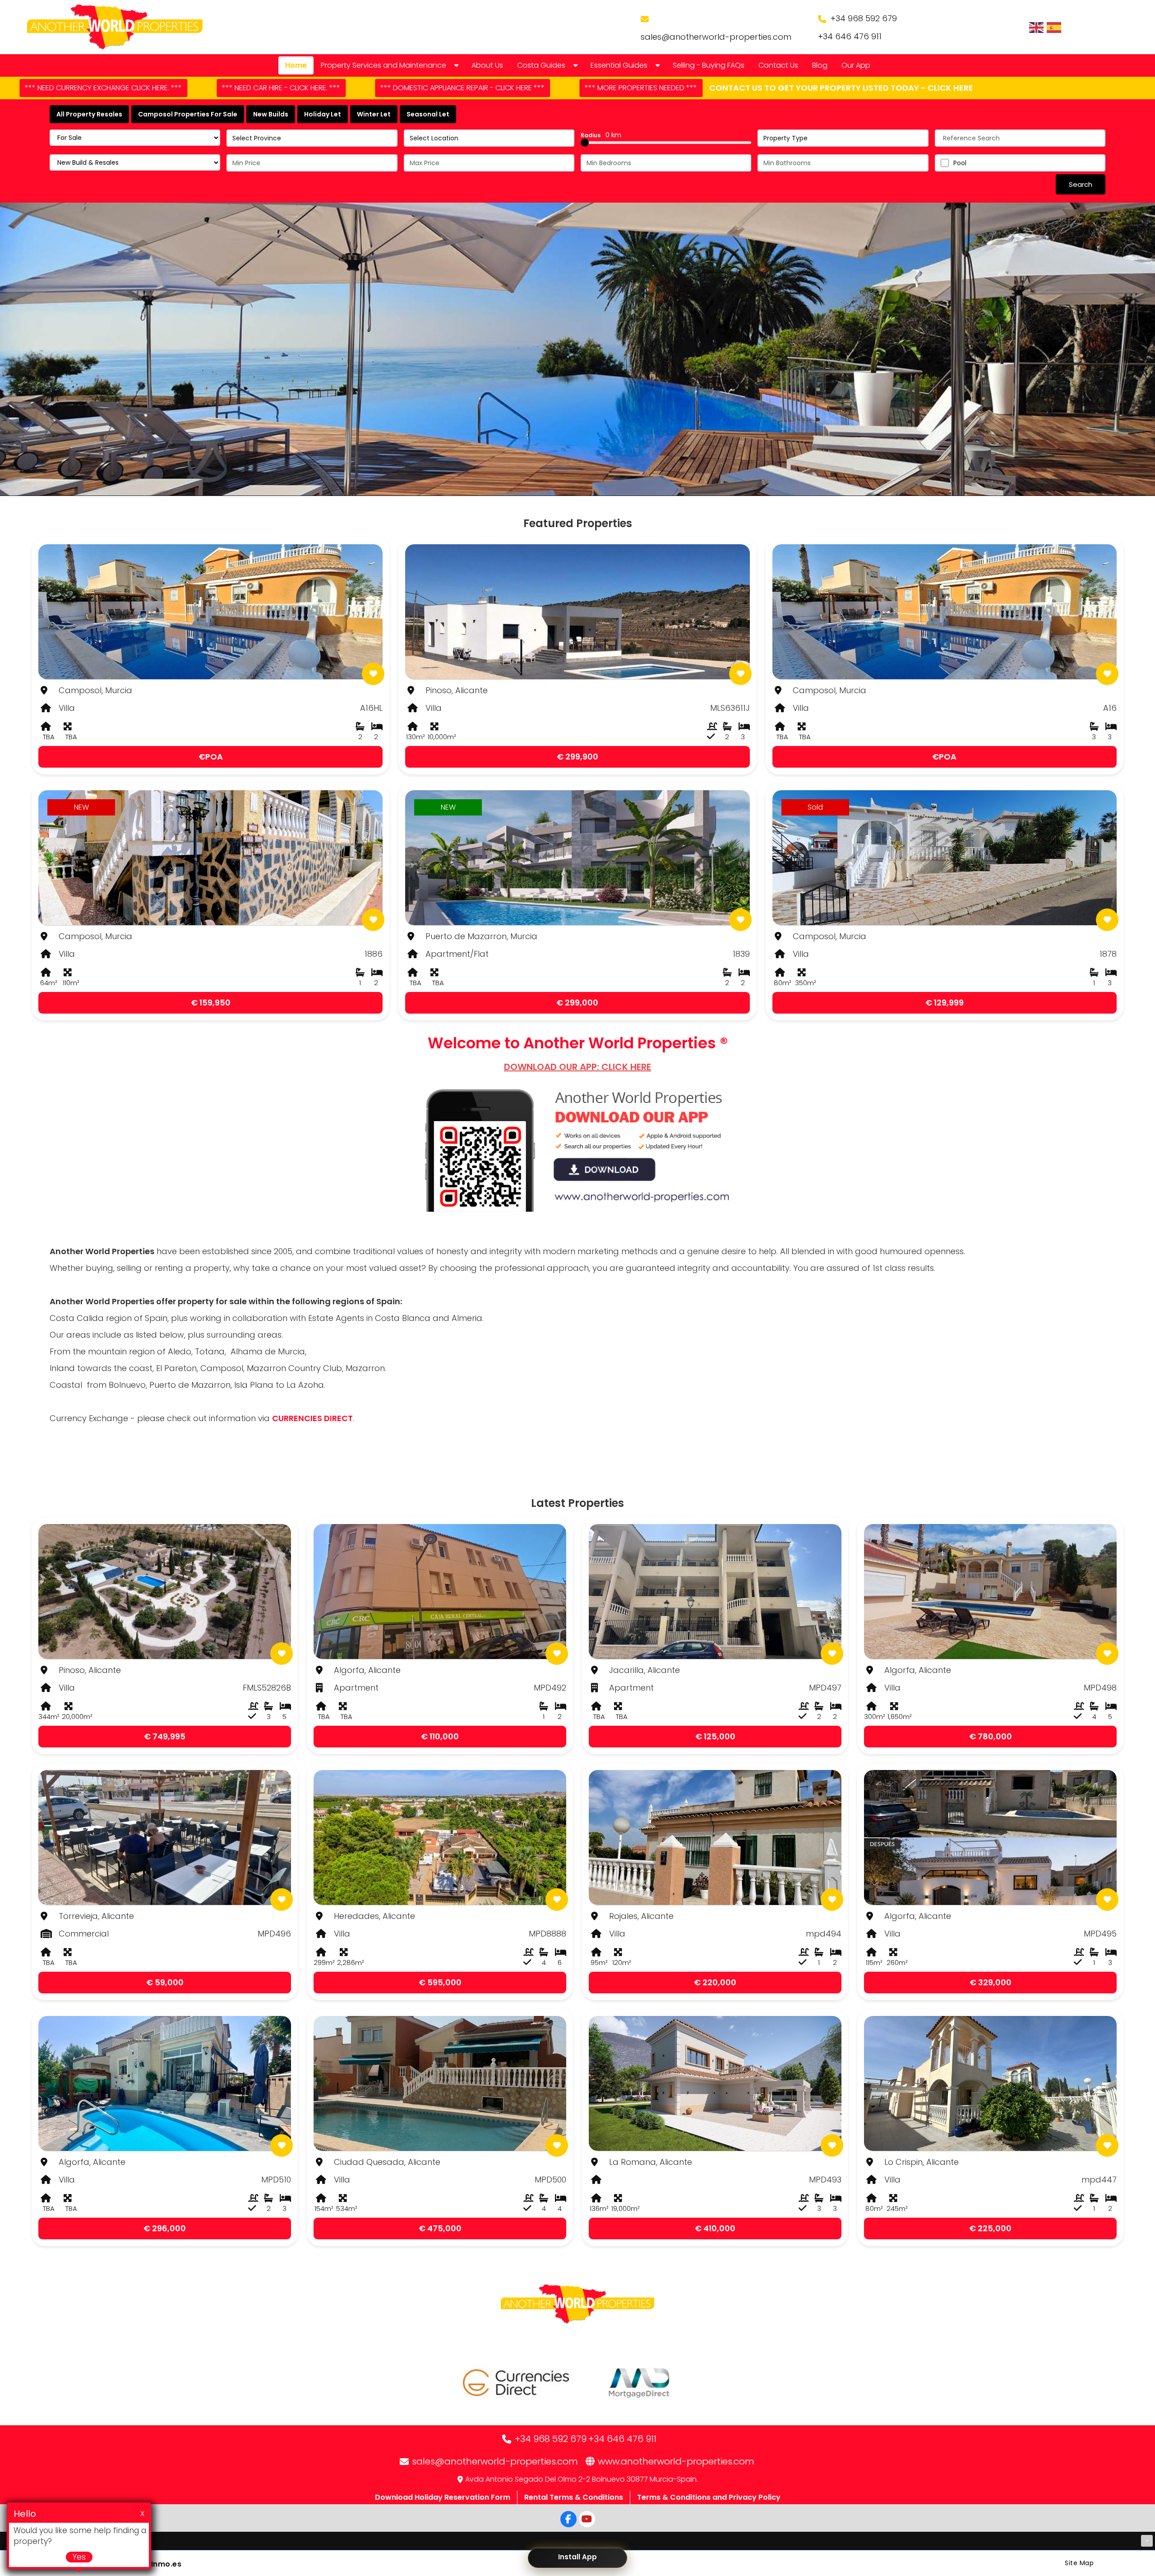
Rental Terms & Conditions (574, 2497)
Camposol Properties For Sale (188, 114)
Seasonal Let (428, 114)
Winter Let (374, 114)
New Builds (271, 114)
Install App (577, 2557)
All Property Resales (89, 114)
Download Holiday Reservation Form (443, 2497)
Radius (601, 135)
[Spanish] (1054, 27)
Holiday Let (323, 114)
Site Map (1079, 2563)
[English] (1037, 27)
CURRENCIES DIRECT (312, 1418)
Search (1081, 184)
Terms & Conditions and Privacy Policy (709, 2497)
